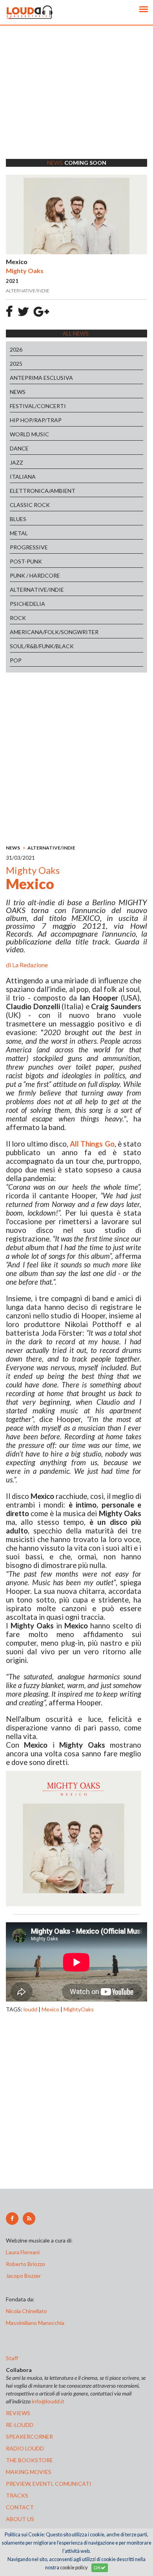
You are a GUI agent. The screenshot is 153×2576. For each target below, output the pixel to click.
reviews (18, 2413)
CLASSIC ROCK (30, 505)
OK (97, 2568)
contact (20, 2507)
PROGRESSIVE (29, 547)
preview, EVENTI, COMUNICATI (49, 2484)
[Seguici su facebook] (12, 2219)
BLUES (18, 519)
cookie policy (74, 2568)
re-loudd (20, 2425)
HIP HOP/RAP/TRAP (36, 420)
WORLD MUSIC (29, 434)
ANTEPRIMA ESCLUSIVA (41, 378)
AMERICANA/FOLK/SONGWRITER (54, 632)
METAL (19, 533)
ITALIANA (23, 477)
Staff (12, 2358)
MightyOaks (79, 2009)
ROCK (18, 618)
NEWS (18, 392)
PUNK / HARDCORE (35, 575)
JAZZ (16, 462)
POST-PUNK (26, 561)
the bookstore (29, 2460)
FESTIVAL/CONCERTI (38, 406)
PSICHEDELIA (27, 604)
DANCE (19, 448)
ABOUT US (20, 2519)
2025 (16, 364)
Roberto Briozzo (25, 2264)
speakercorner (29, 2437)
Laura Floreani (24, 2252)
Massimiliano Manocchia (35, 2323)
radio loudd (25, 2448)
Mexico (50, 2009)
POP (16, 660)
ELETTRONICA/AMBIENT (43, 491)
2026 (16, 349)
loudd (30, 2009)
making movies (29, 2472)
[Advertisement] (76, 102)
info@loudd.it (48, 2401)
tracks (17, 2495)
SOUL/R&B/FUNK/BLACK (42, 646)
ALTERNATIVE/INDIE (37, 590)
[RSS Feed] (29, 2219)
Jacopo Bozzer (23, 2276)
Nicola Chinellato (26, 2311)
